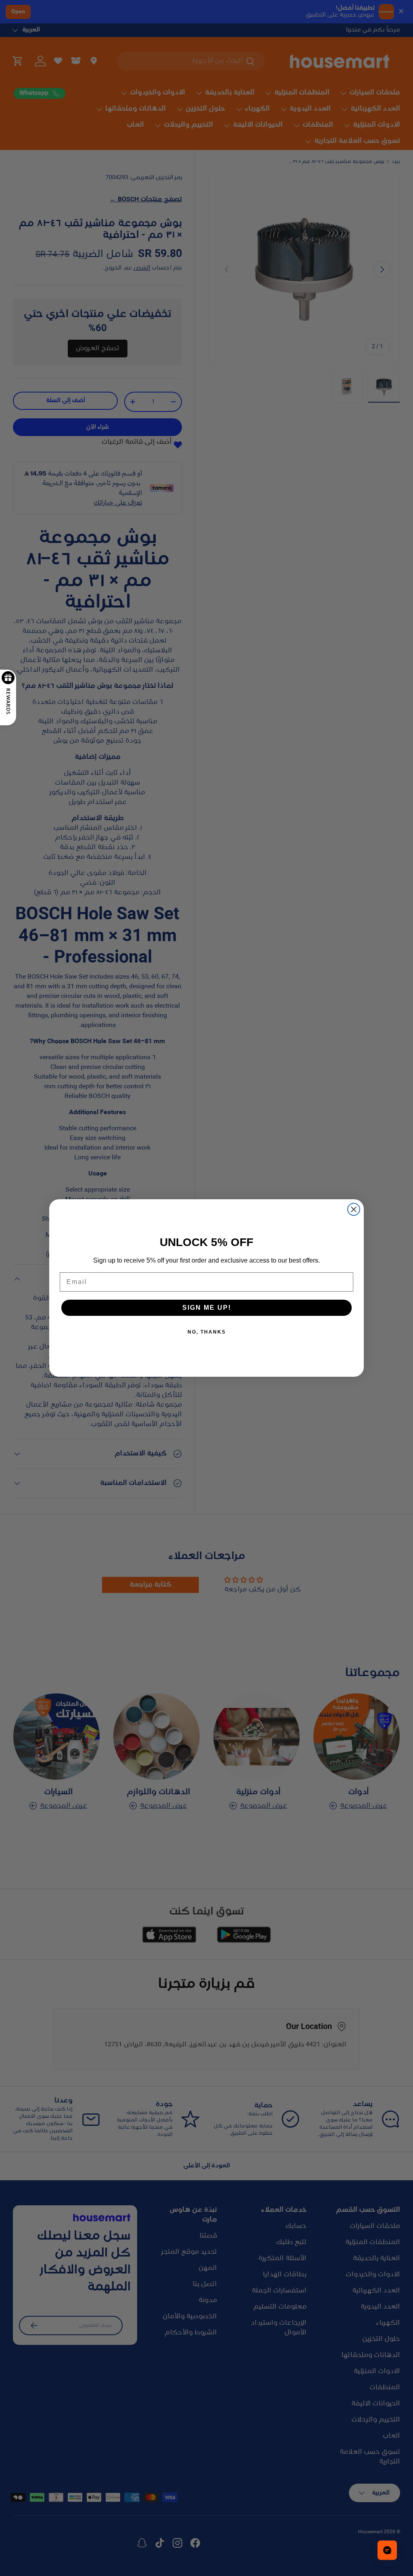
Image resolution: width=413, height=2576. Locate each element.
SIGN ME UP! (207, 1308)
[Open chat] (387, 2550)
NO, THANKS (207, 1332)
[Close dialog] (354, 1209)
